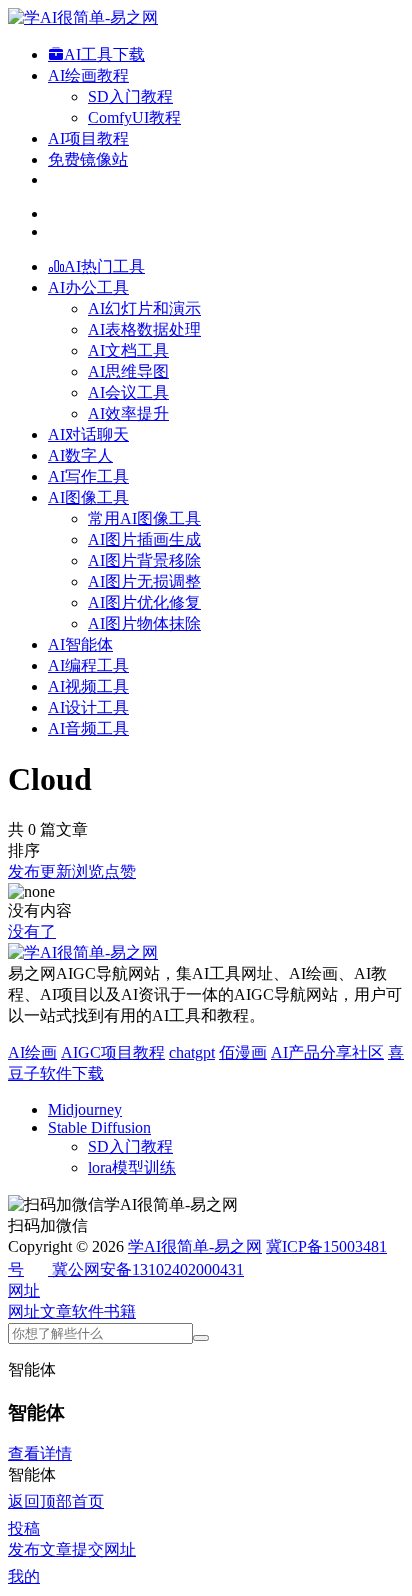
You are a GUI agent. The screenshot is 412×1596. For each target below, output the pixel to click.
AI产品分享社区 (327, 1052)
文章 (56, 1311)
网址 (24, 1311)
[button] (24, 1290)
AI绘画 (32, 1052)
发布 (24, 871)
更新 (56, 871)
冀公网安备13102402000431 (148, 1269)
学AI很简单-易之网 (195, 1246)
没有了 (32, 931)
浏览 (88, 871)
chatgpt (192, 1052)
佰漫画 (243, 1052)
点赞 (120, 871)
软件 (88, 1311)
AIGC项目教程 (113, 1052)
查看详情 (40, 1453)
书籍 (120, 1311)
